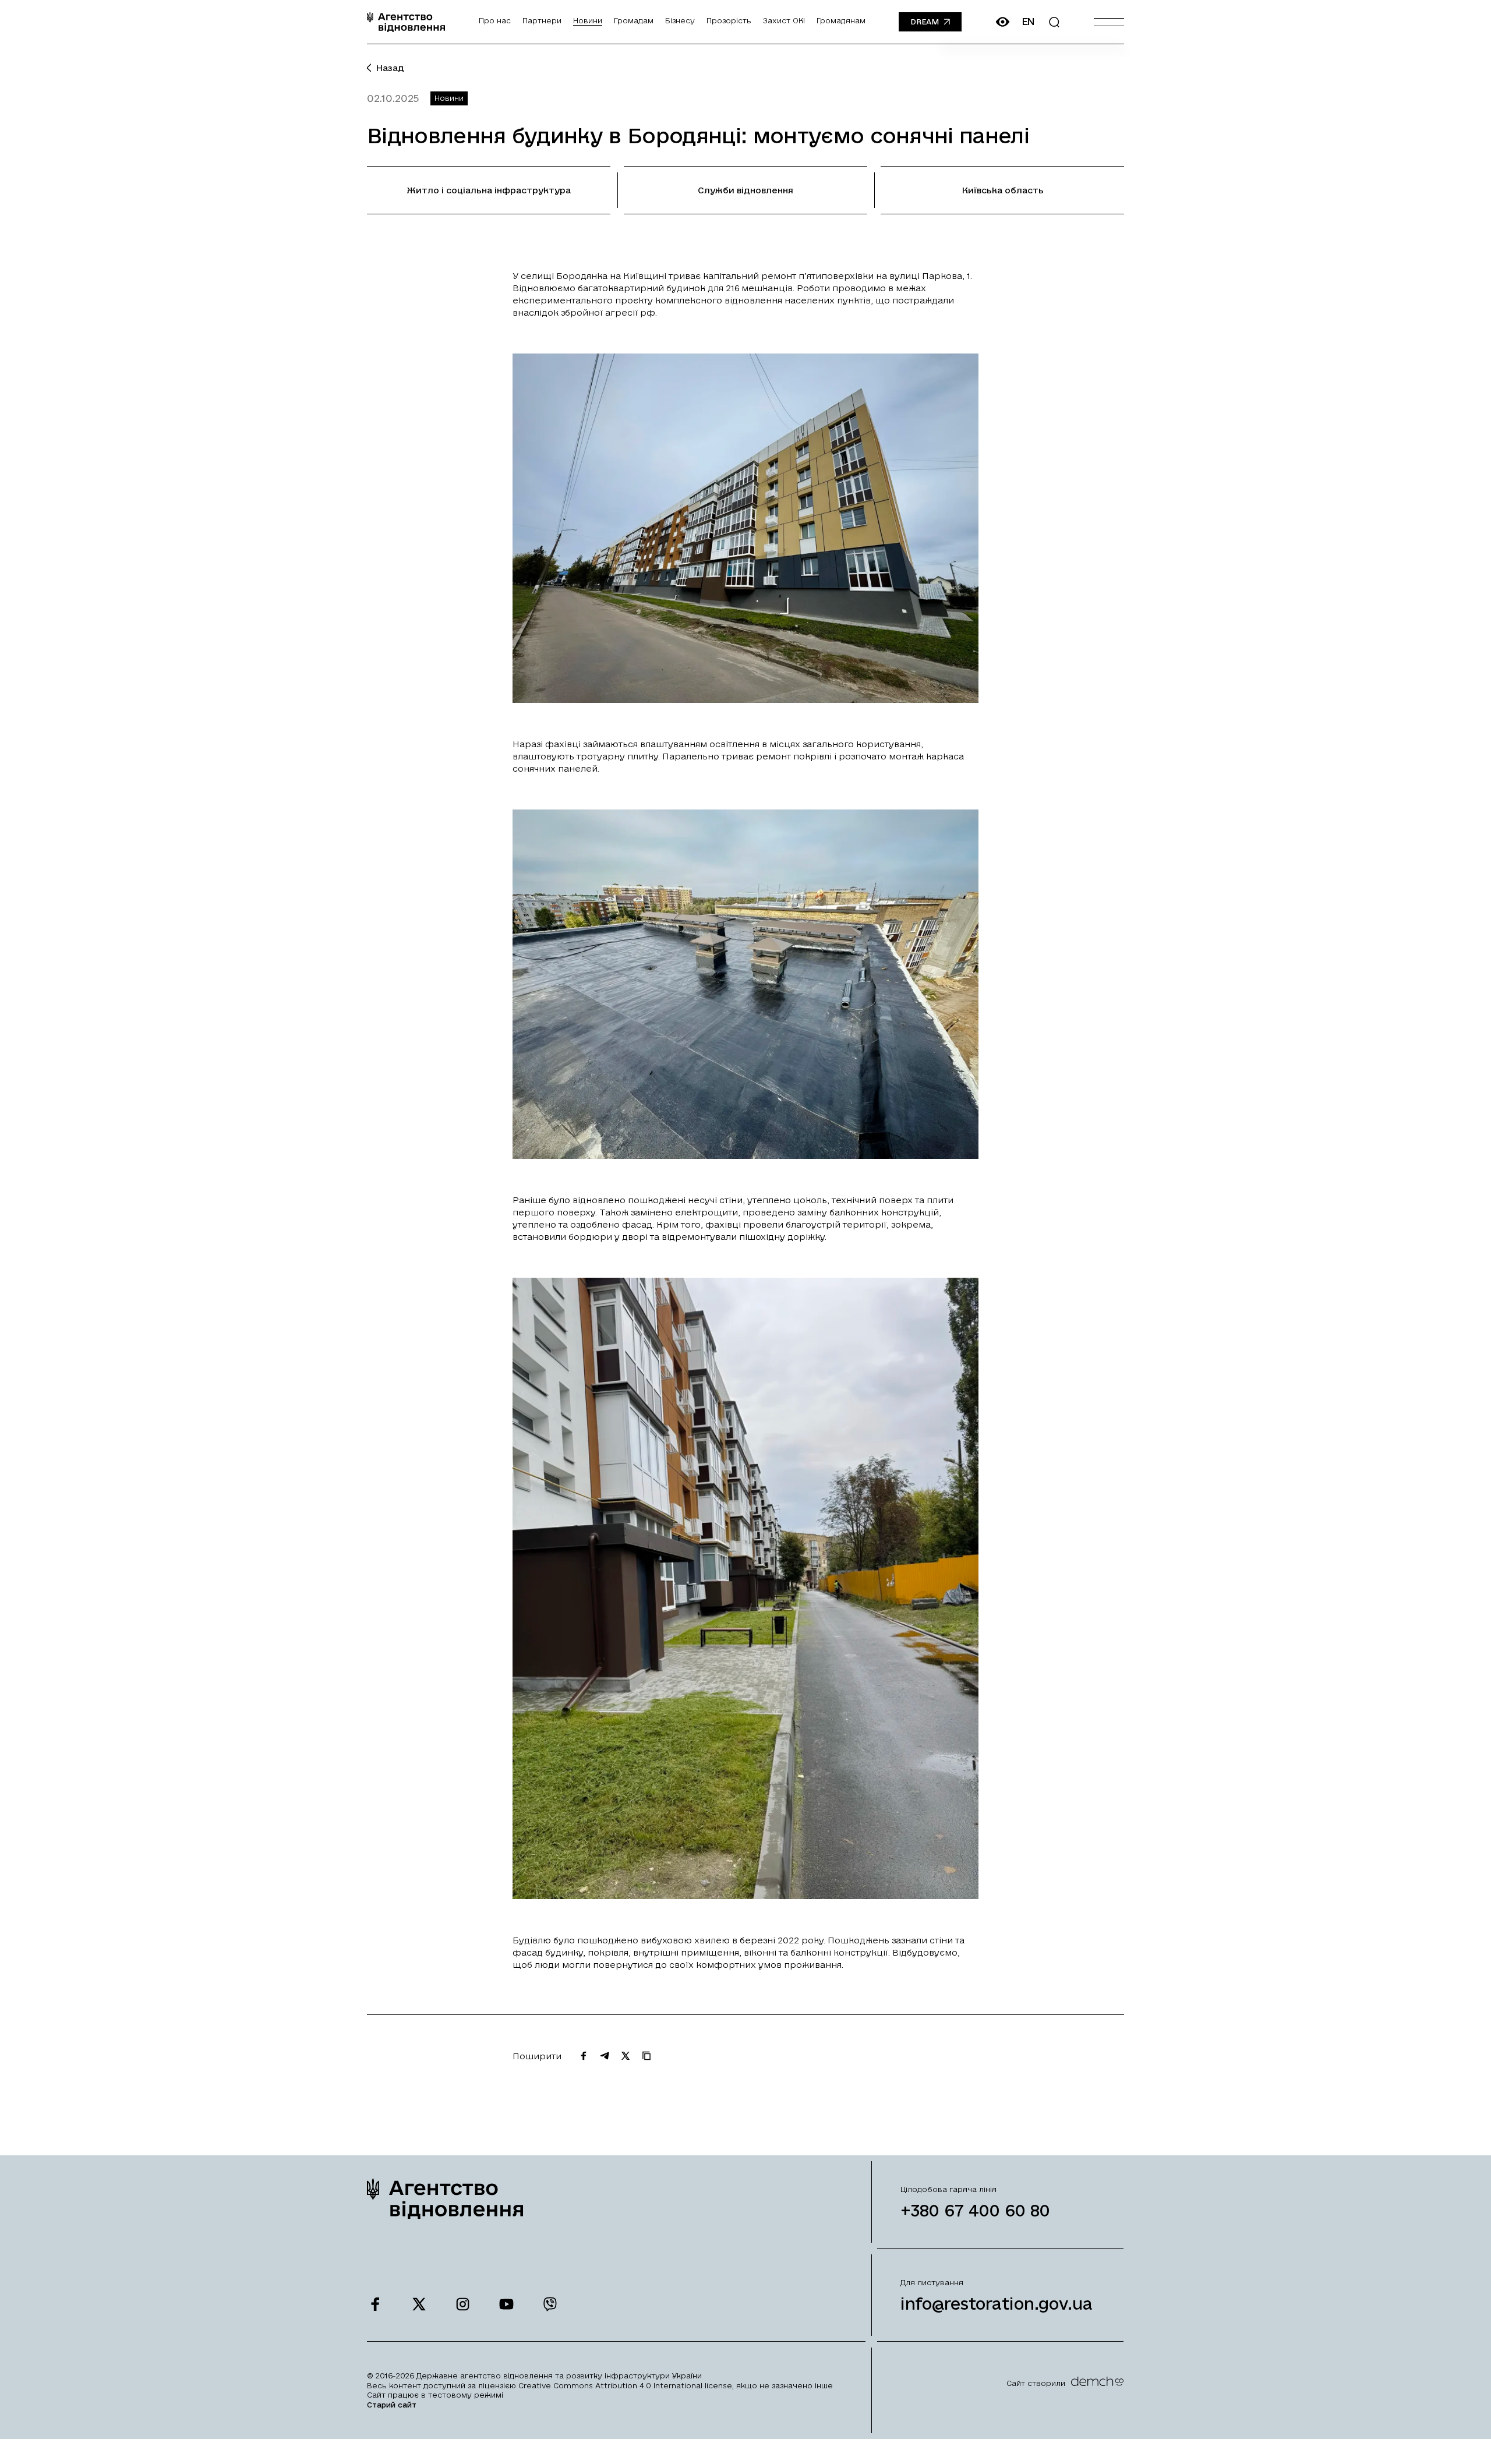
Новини (588, 20)
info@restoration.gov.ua (997, 2304)
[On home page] (406, 22)
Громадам (634, 20)
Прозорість (729, 20)
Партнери (542, 20)
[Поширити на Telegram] (605, 2056)
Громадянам (841, 20)
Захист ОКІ (784, 20)
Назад (390, 68)
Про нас (495, 20)
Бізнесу (680, 20)
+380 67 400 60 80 (975, 2210)
